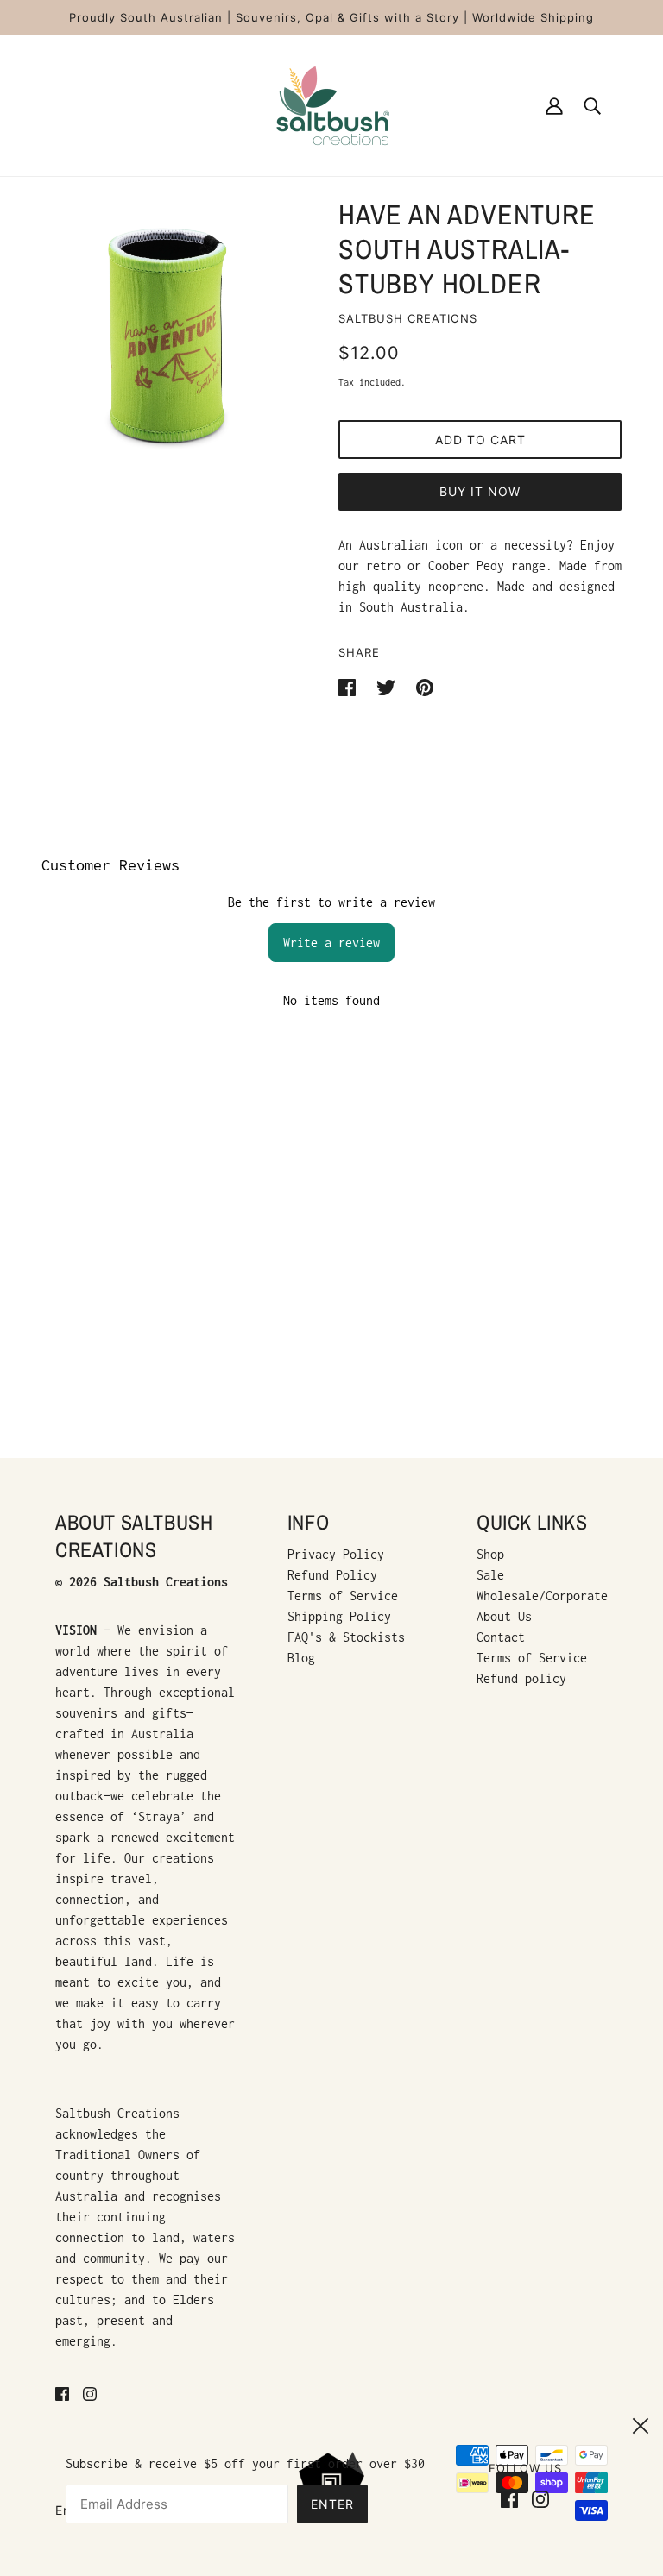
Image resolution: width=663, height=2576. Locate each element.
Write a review (331, 942)
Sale (490, 1575)
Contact (501, 1637)
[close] (641, 2423)
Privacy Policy (336, 1554)
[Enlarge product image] (169, 338)
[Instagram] (537, 2497)
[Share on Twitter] (389, 686)
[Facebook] (513, 2497)
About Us (504, 1616)
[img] (62, 2393)
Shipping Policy (339, 1616)
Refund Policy (332, 1575)
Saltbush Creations (408, 318)
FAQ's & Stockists (346, 1637)
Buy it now (480, 491)
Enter (332, 2504)
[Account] (554, 105)
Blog (301, 1658)
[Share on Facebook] (350, 686)
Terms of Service (343, 1596)
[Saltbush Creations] (331, 104)
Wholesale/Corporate (542, 1596)
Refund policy (521, 1678)
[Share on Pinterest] (425, 686)
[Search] (592, 105)
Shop (490, 1554)
